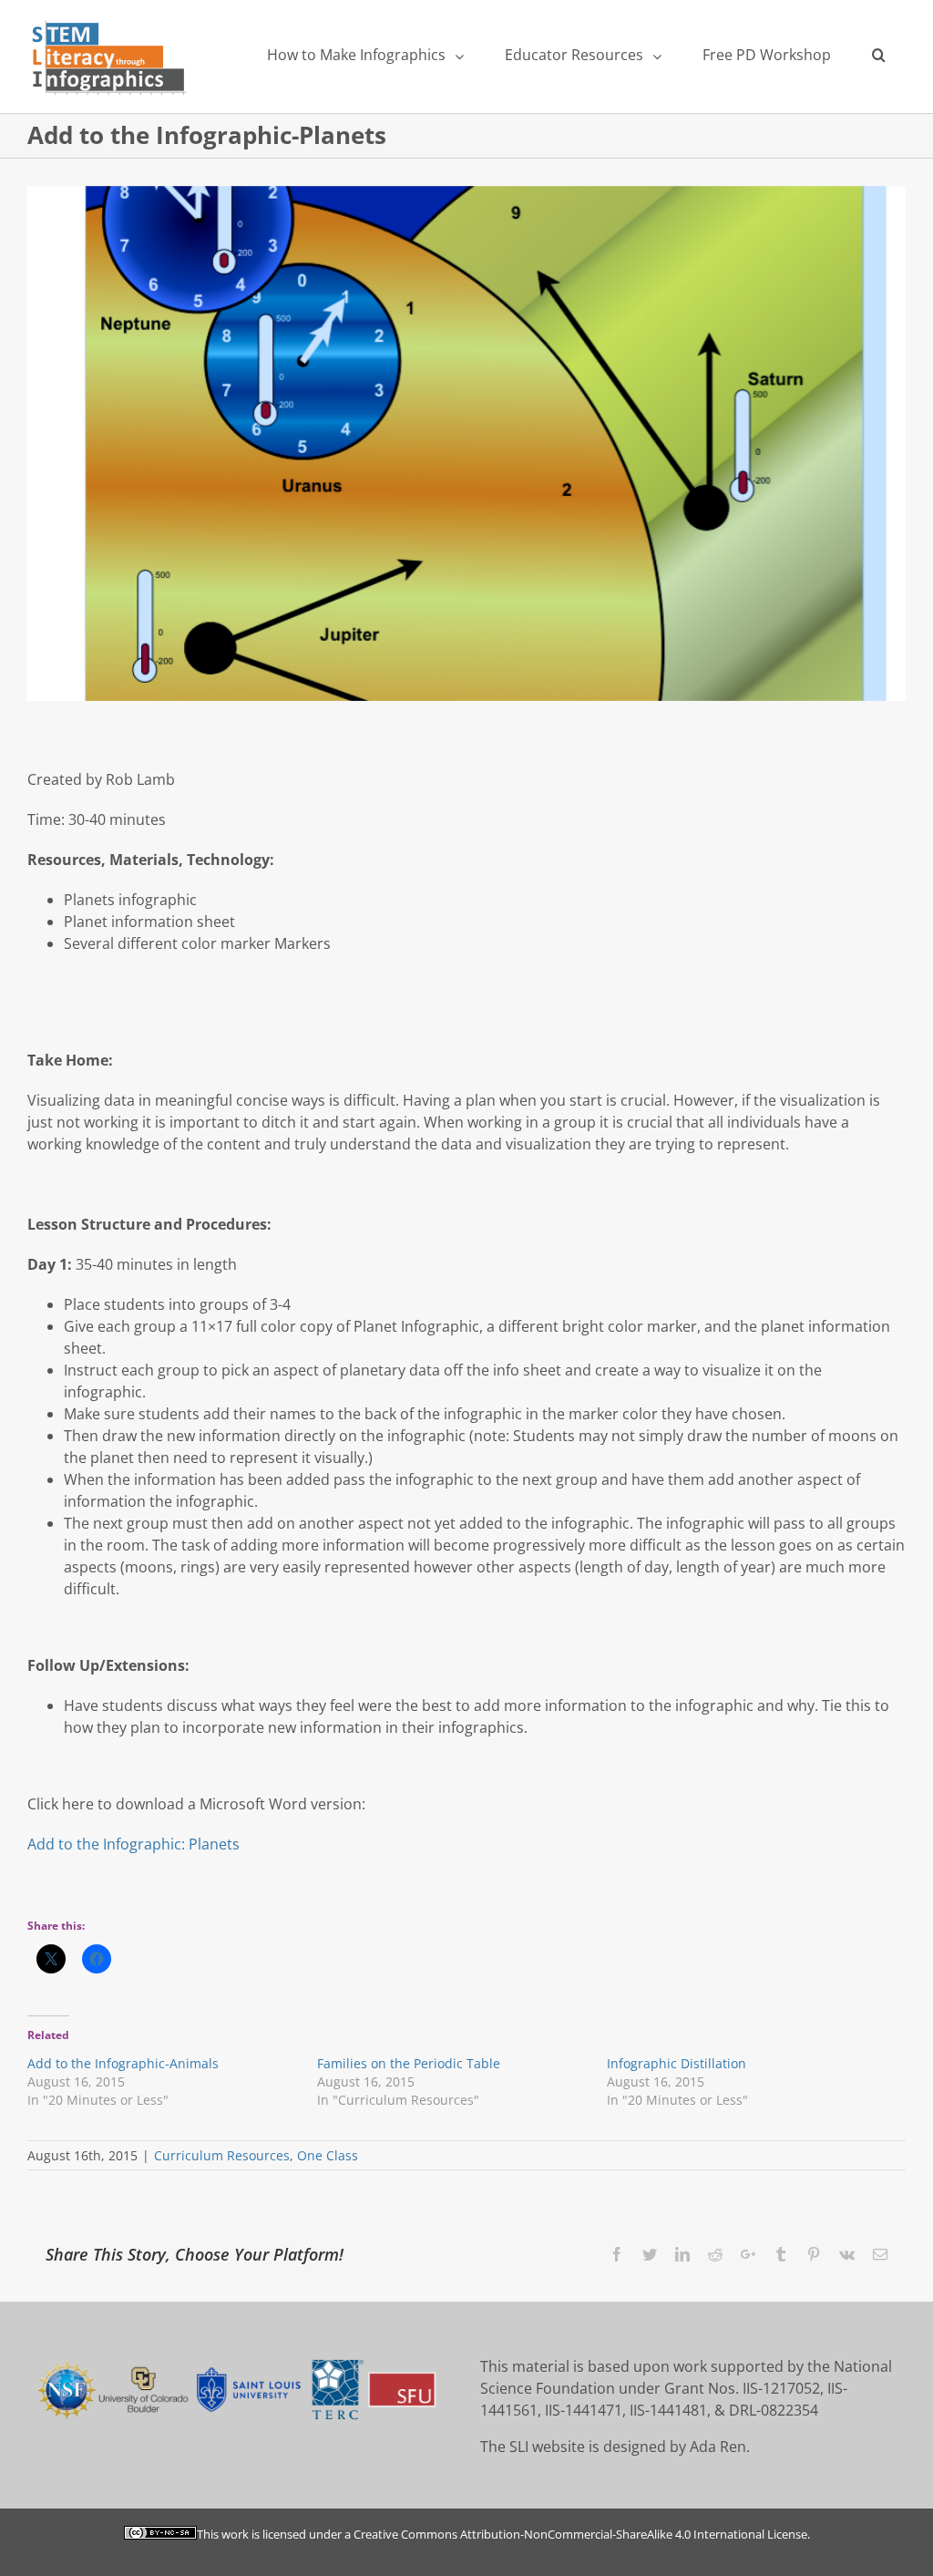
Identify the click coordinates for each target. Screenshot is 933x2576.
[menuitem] (365, 55)
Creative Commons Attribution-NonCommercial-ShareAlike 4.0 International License (580, 2534)
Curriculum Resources (222, 2155)
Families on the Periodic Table (409, 2063)
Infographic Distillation (677, 2063)
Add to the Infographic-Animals (123, 2063)
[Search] (878, 55)
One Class (328, 2155)
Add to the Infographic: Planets (133, 1844)
